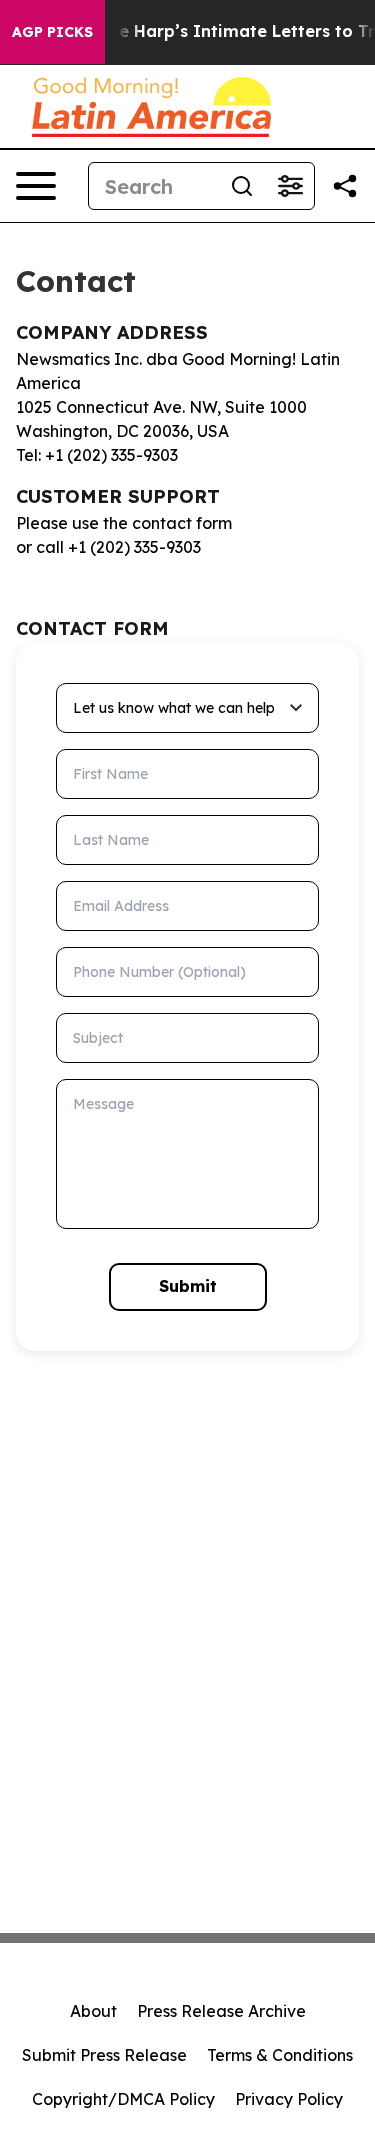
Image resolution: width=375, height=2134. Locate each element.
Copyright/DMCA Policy (123, 2099)
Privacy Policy (289, 2099)
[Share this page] (345, 186)
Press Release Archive (221, 2011)
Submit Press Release (104, 2055)
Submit (188, 1286)
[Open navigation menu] (36, 186)
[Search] (242, 186)
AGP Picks (52, 32)
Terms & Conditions (280, 2055)
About (93, 2011)
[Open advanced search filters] (290, 186)
